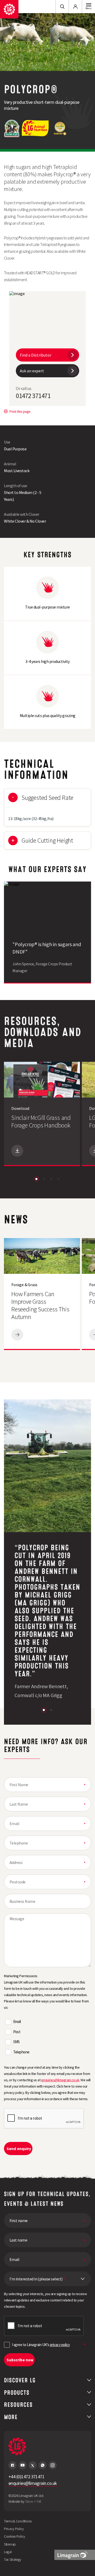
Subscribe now (20, 2360)
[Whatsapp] (43, 2465)
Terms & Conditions (18, 2521)
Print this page (20, 411)
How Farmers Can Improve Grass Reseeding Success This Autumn (40, 1305)
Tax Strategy (13, 2559)
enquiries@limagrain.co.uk (60, 2080)
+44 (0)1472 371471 (26, 2477)
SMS (16, 2042)
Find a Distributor (36, 355)
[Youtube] (23, 2465)
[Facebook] (13, 2465)
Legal (8, 2552)
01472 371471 (33, 396)
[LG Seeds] (9, 9)
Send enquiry (19, 2149)
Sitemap (10, 2544)
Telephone (21, 2052)
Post (17, 2032)
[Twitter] (33, 2465)
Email (17, 2021)
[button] (36, 1179)
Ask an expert (32, 371)
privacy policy (60, 2345)
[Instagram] (53, 2465)
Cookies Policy (15, 2536)
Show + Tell (33, 2501)
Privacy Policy (14, 2529)
